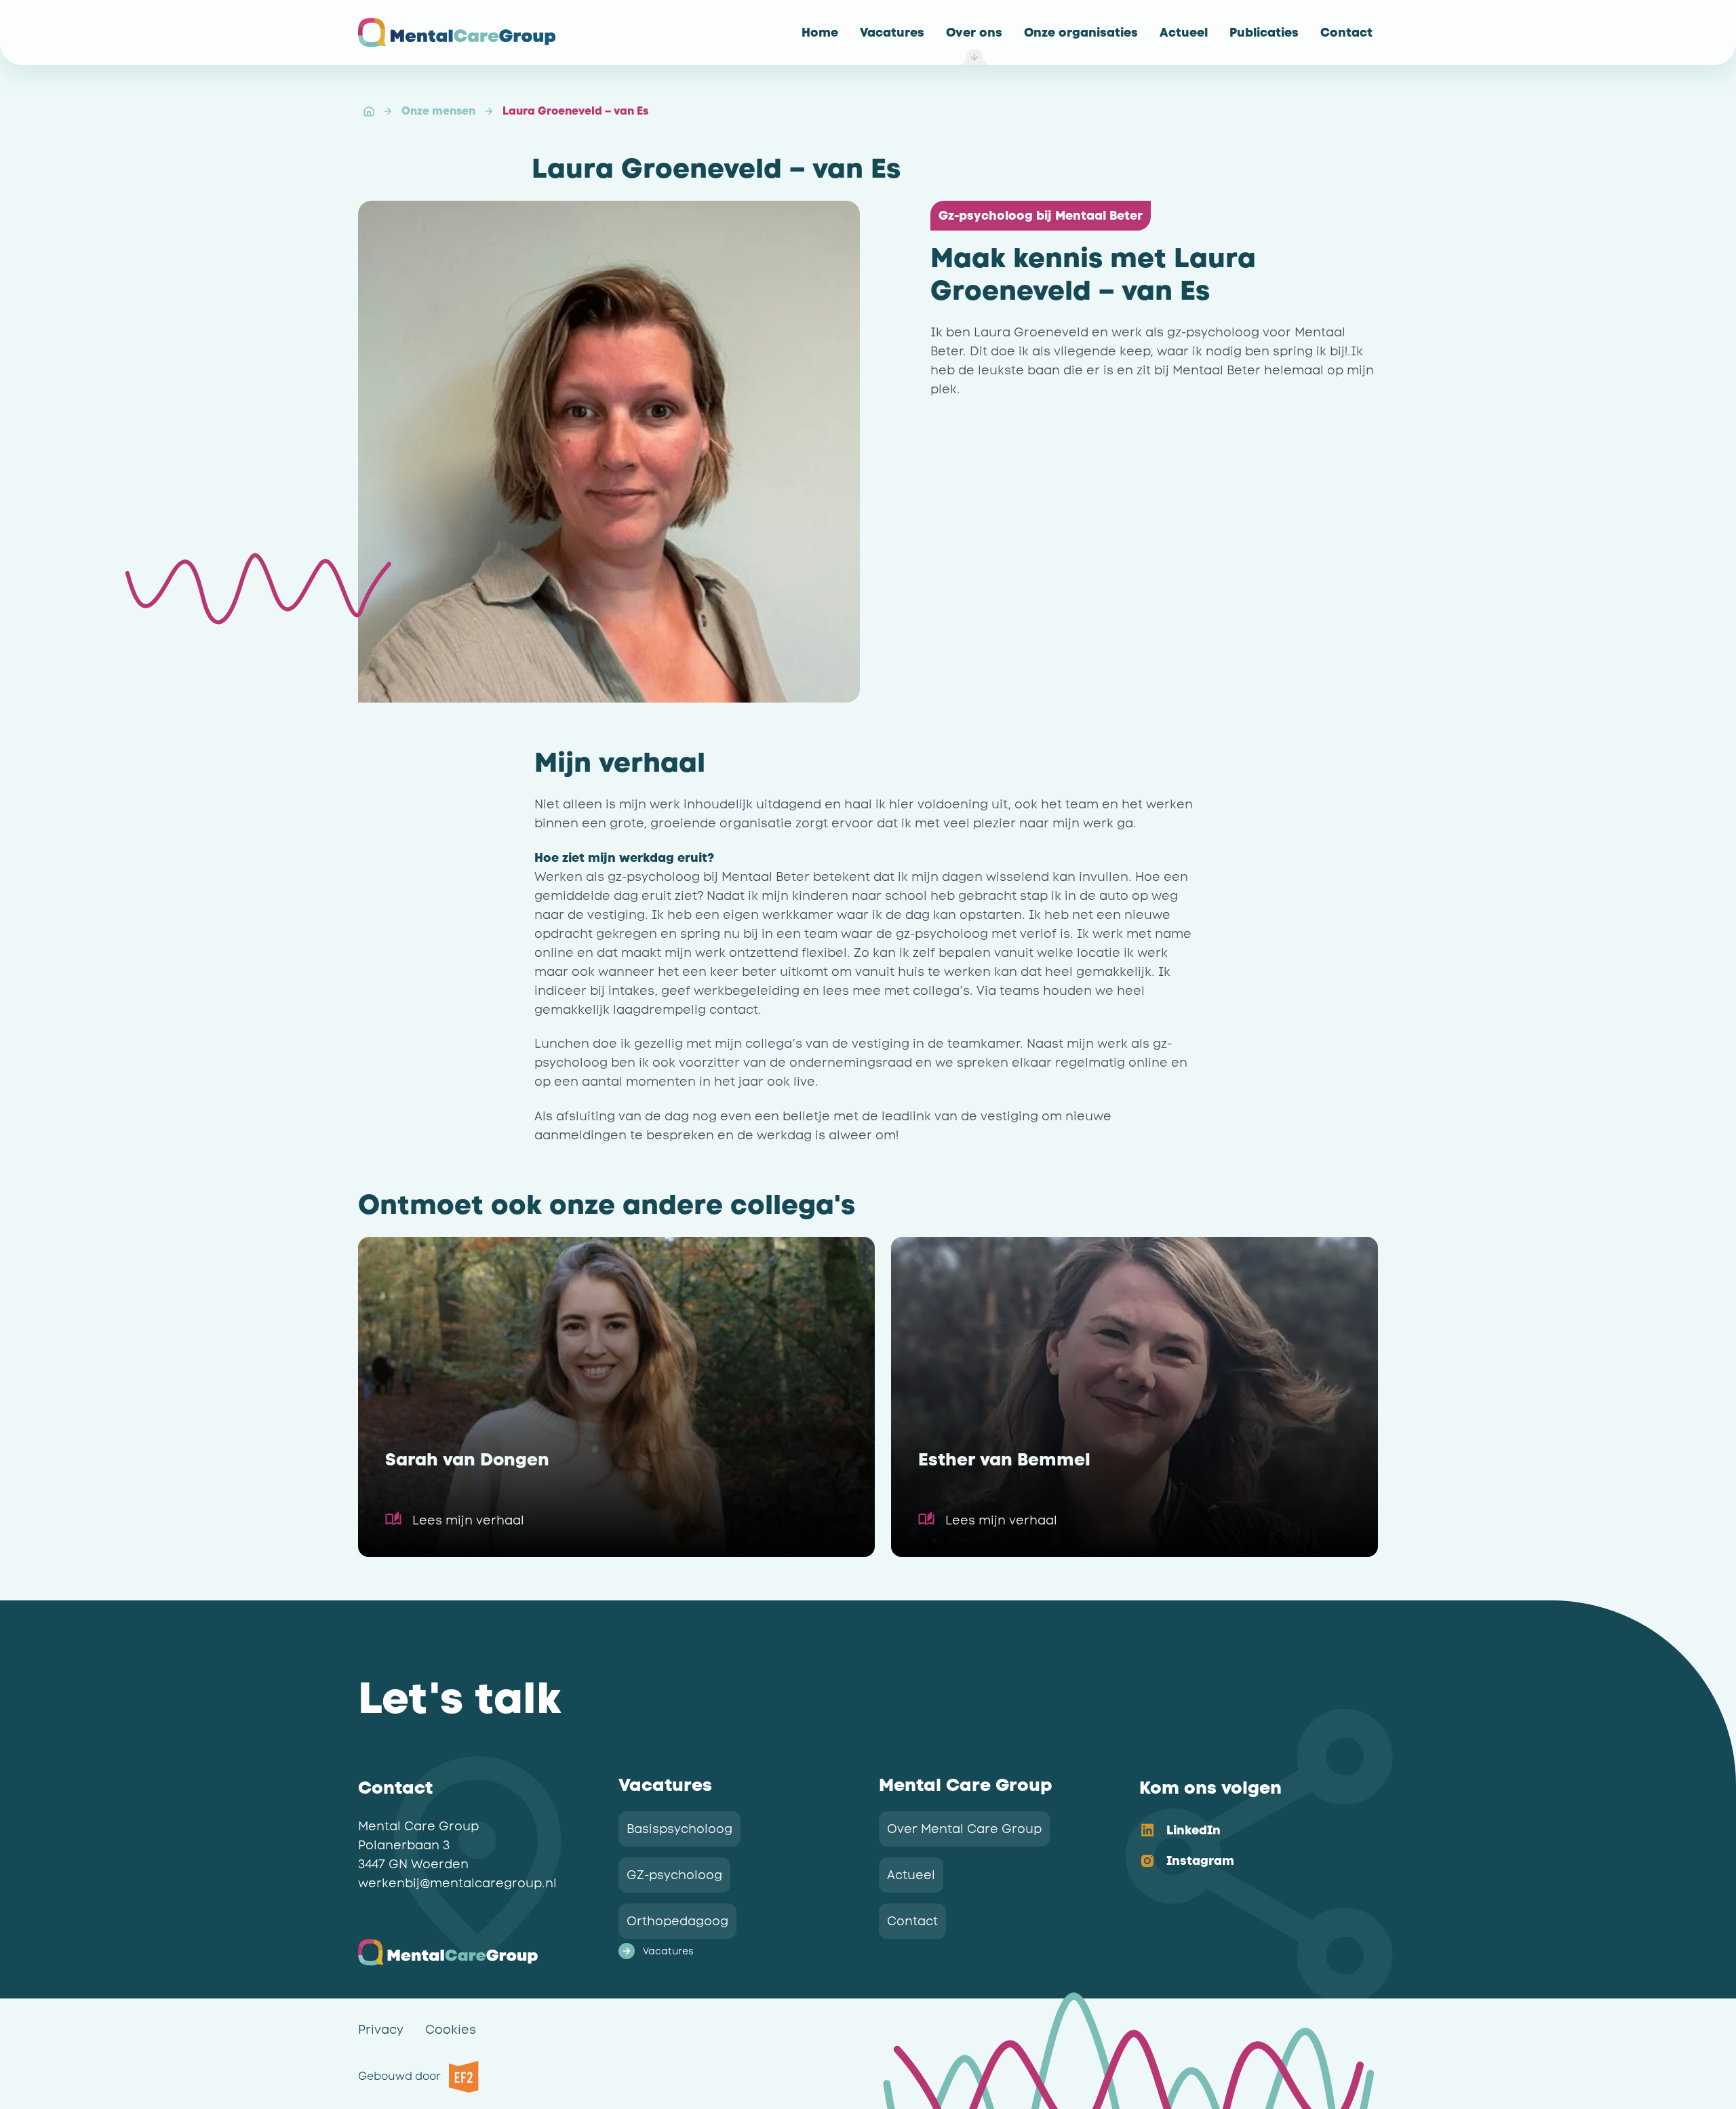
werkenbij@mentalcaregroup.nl (457, 1883)
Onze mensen (438, 111)
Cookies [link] (451, 2030)
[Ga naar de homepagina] (457, 33)
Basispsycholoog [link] (679, 1829)
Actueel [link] (911, 1875)
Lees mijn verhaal (468, 1520)
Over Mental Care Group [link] (964, 1829)
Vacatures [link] (668, 1951)
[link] (820, 33)
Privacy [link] (381, 2030)
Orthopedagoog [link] (677, 1921)
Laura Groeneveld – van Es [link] (575, 111)
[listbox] (1248, 1847)
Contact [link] (912, 1921)
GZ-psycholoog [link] (674, 1875)
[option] (1248, 1831)
